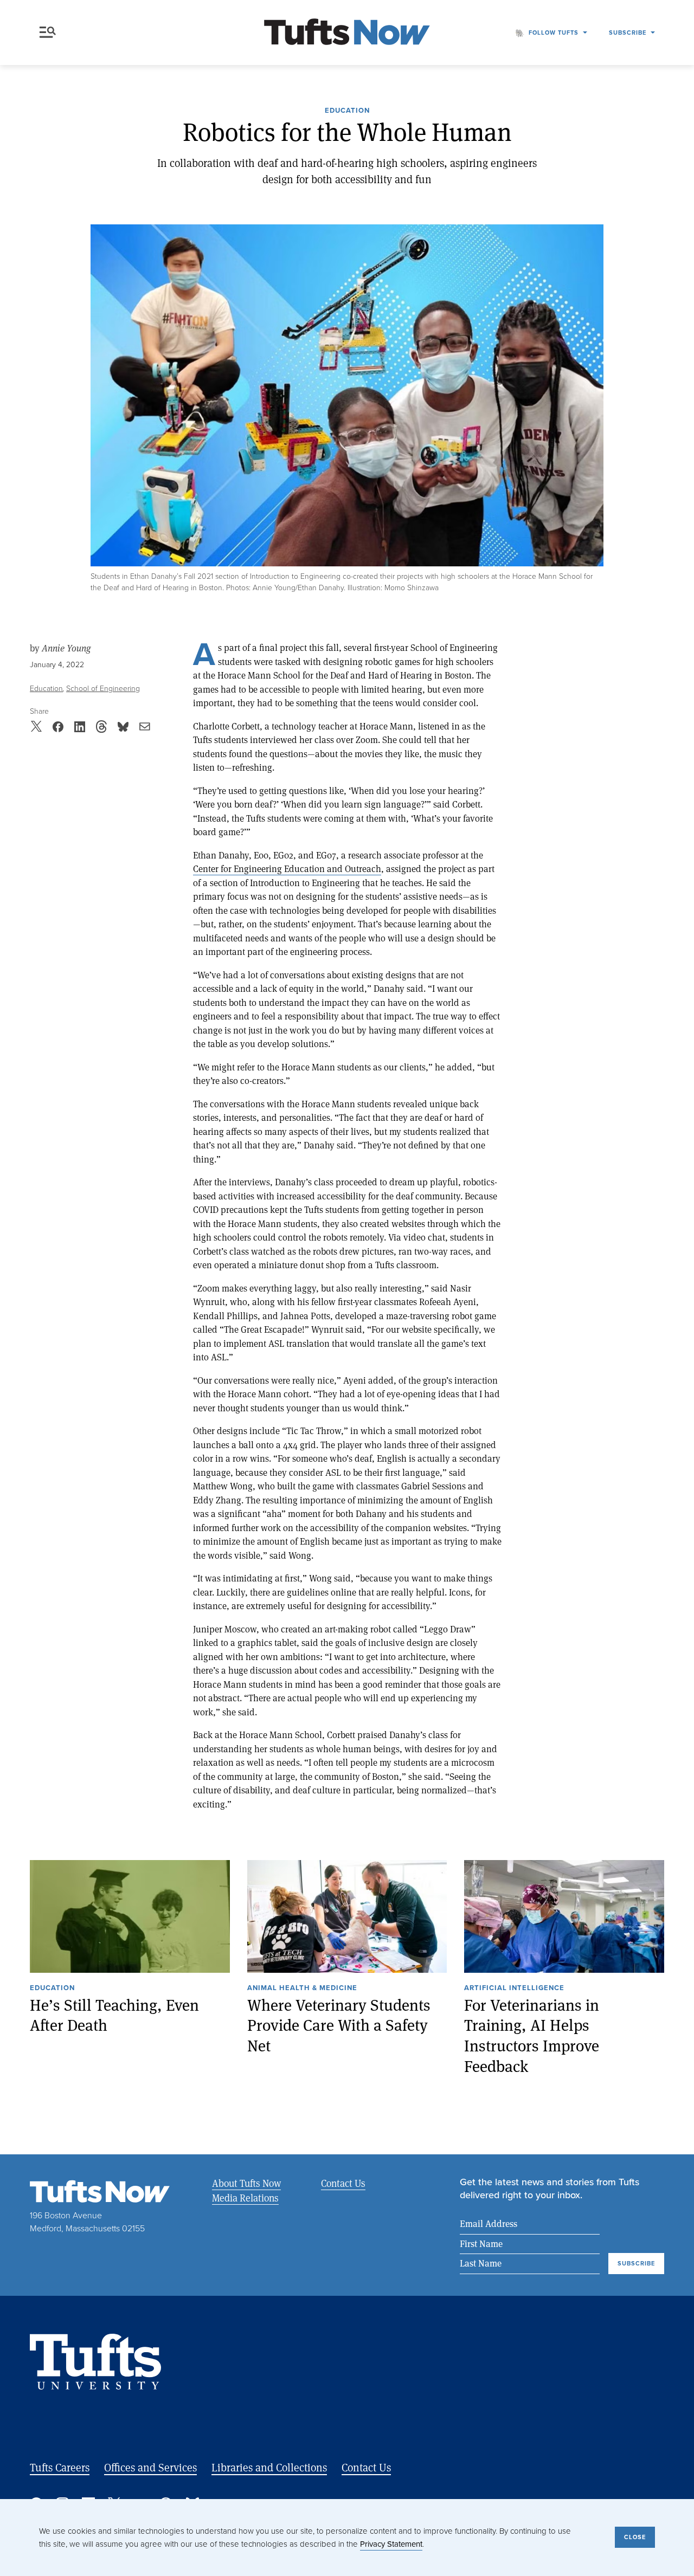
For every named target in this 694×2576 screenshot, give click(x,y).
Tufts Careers (60, 2467)
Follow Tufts (554, 33)
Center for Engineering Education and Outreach (287, 869)
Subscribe (628, 33)
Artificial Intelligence (514, 1989)
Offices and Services (150, 2467)
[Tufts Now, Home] (347, 33)
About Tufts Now (246, 2183)
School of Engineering (103, 689)
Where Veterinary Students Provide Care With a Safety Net (339, 2025)
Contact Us (343, 2183)
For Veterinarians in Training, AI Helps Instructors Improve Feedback (532, 2036)
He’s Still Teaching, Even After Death (114, 2015)
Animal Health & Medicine (302, 1989)
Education (347, 111)
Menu (50, 33)
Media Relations (245, 2198)
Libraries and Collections (269, 2467)
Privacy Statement (391, 2544)
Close (635, 2537)
